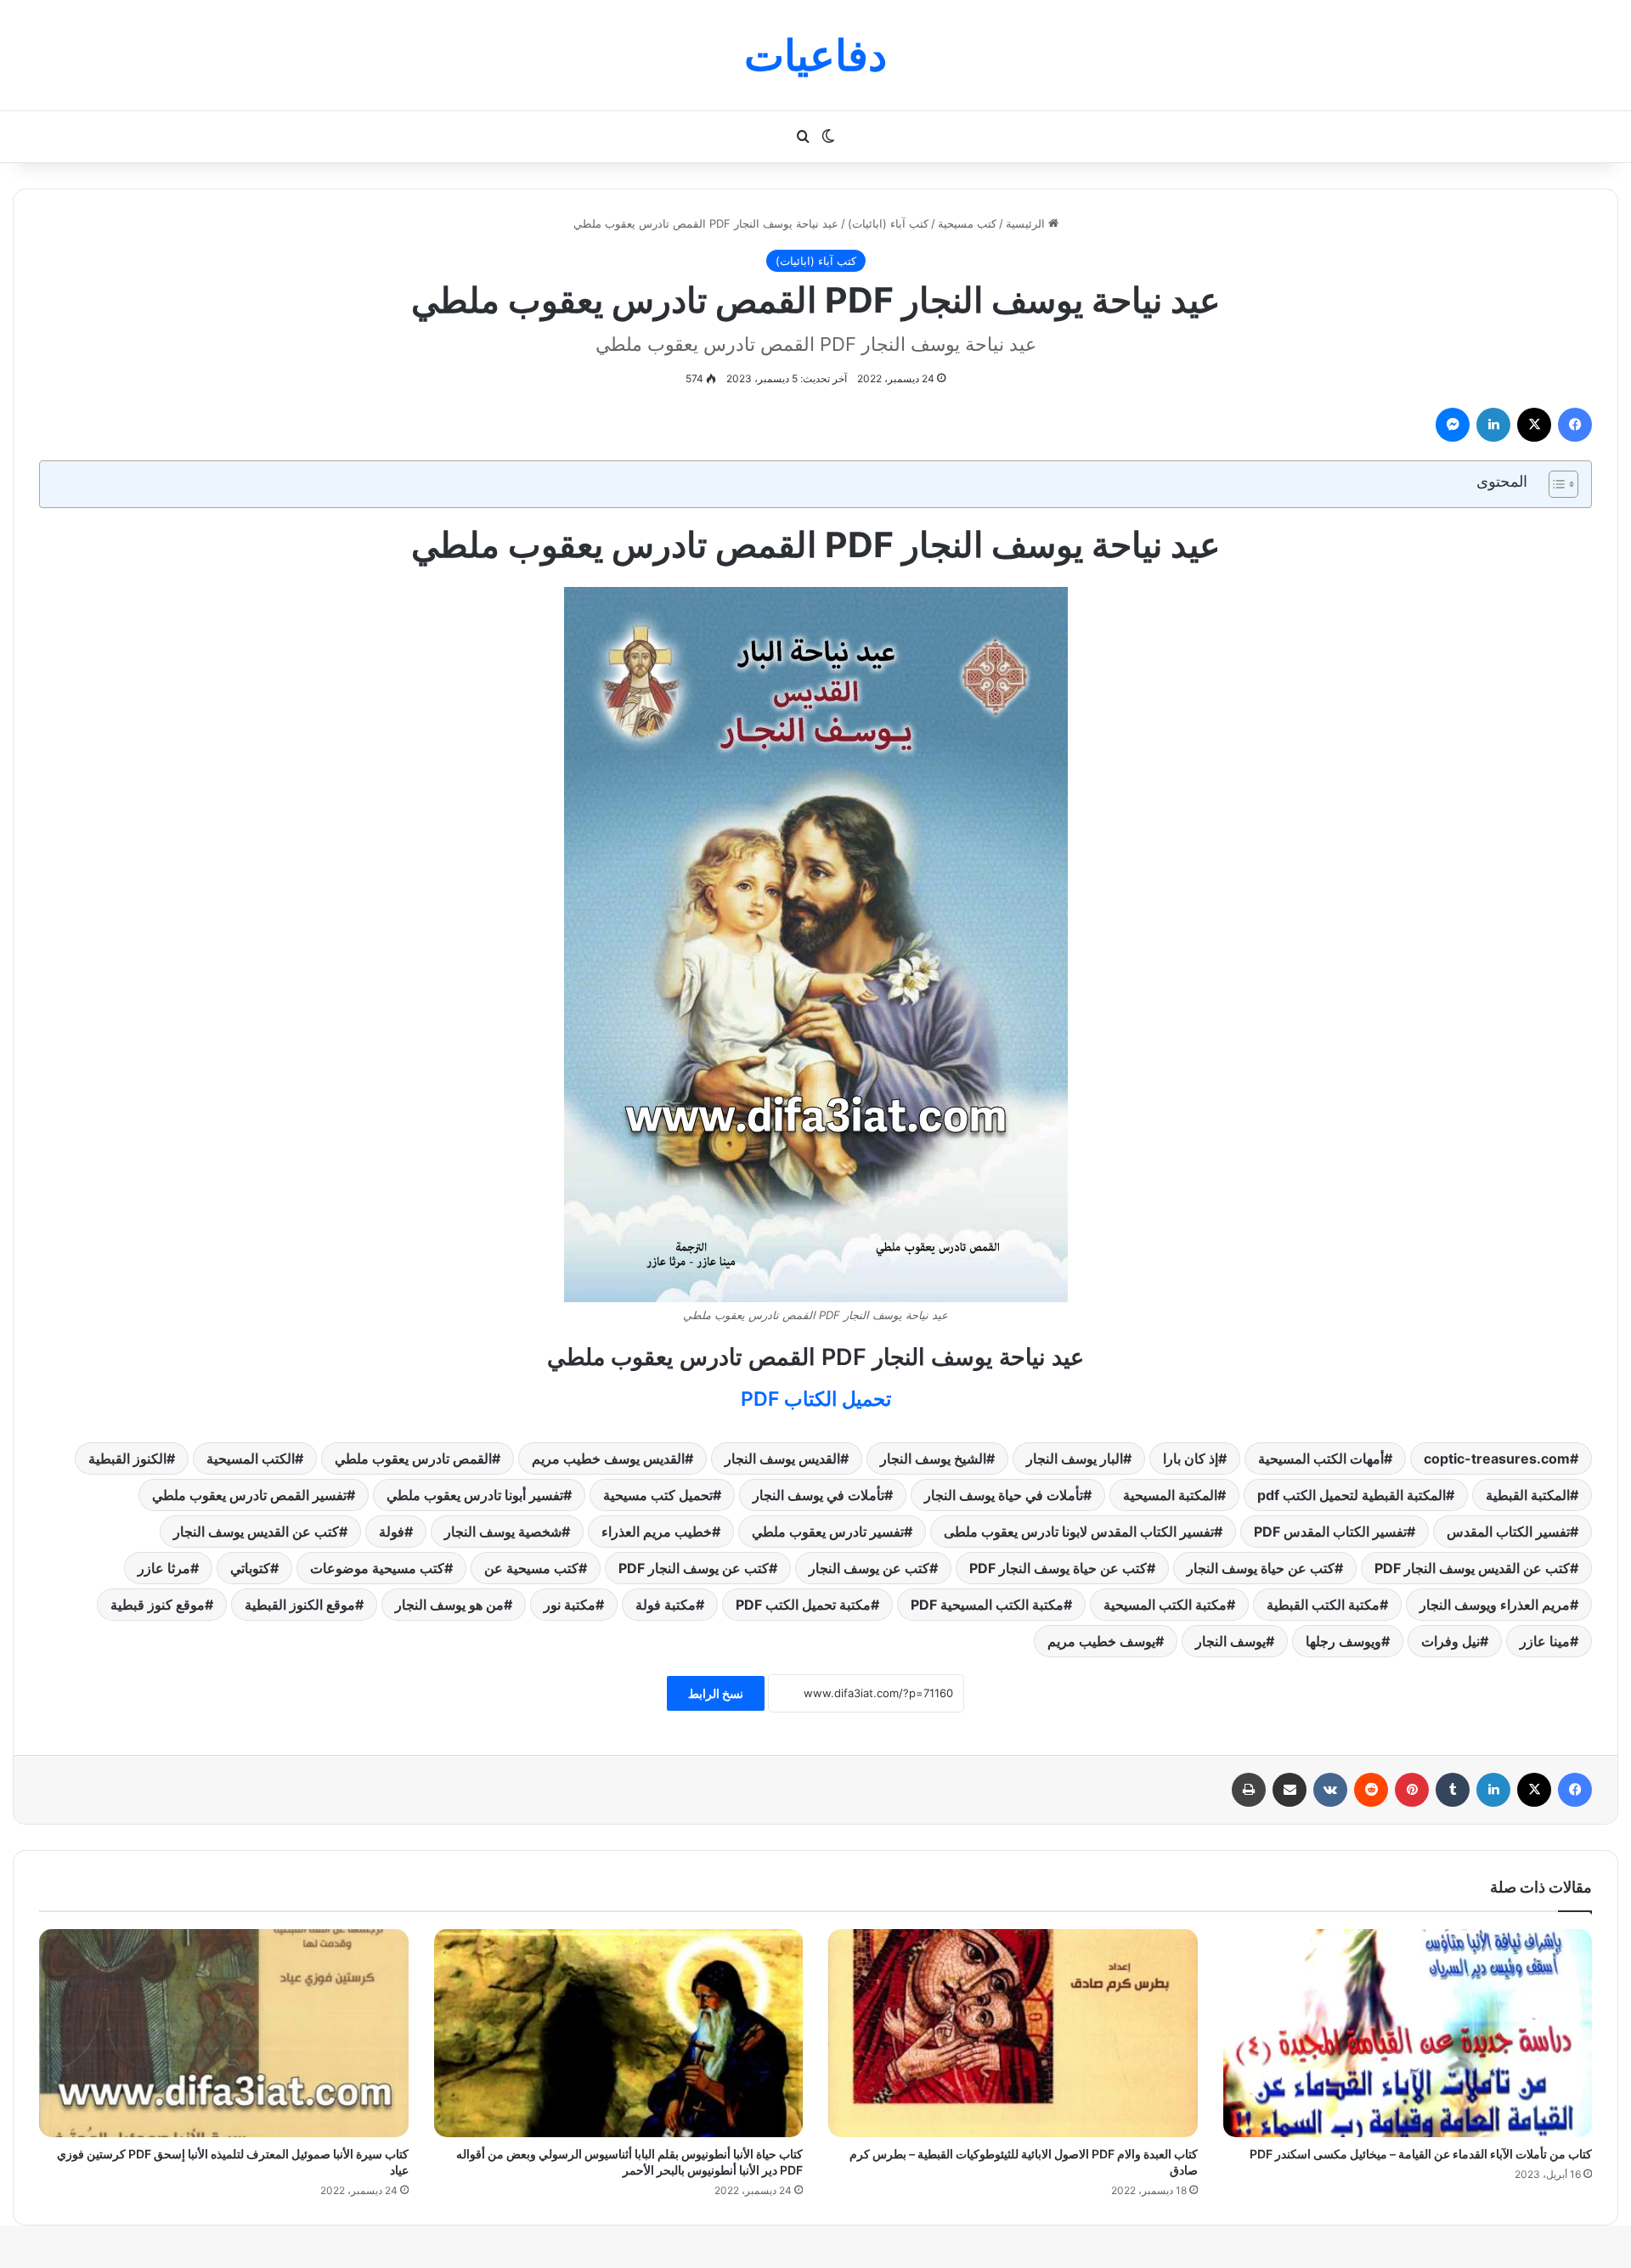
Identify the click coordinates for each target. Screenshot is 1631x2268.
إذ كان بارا (1191, 1458)
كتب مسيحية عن (531, 1568)
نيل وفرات (1450, 1641)
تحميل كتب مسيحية (658, 1495)
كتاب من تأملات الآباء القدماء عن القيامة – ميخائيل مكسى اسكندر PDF (1421, 2154)
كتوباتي (250, 1568)
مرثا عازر (164, 1568)
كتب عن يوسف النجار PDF (694, 1568)
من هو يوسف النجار (449, 1605)
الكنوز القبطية (127, 1458)
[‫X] (1534, 425)
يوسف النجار (1230, 1641)
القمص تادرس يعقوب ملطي (413, 1458)
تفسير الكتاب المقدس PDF (1330, 1532)
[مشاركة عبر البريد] (1290, 1790)
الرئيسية (1027, 223)
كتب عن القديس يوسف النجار (256, 1532)
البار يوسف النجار (1075, 1458)
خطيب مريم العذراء (657, 1532)
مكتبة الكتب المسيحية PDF (987, 1605)
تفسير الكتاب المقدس (1508, 1532)
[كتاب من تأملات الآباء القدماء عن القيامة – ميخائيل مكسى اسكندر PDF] (1408, 2033)
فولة (392, 1532)
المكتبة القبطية (1528, 1495)
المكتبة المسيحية (1170, 1495)
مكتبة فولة (666, 1605)
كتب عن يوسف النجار (869, 1568)
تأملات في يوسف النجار (818, 1495)
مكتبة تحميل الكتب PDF (803, 1605)
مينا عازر (1545, 1641)
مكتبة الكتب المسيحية (1165, 1605)
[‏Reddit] (1371, 1790)
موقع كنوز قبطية (158, 1605)
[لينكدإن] (1493, 425)
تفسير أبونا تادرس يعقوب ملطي (475, 1495)
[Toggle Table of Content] (1555, 484)
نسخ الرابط (716, 1693)
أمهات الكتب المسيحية (1321, 1458)
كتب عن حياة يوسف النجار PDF (1058, 1568)
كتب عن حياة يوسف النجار (1261, 1568)
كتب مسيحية (967, 223)
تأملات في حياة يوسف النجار (1004, 1495)
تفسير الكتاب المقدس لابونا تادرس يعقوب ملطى (1079, 1532)
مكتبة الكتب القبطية (1323, 1605)
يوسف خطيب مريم (1101, 1641)
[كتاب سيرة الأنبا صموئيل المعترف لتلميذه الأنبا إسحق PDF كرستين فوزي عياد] (224, 2033)
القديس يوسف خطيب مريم (608, 1458)
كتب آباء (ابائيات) (888, 223)
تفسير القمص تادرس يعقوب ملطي (249, 1495)
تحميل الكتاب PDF (816, 1399)
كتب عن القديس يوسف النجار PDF (1472, 1568)
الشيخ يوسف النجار (933, 1458)
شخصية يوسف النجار (503, 1532)
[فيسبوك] (1575, 425)
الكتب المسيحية (251, 1458)
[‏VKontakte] (1330, 1790)
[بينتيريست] (1412, 1790)
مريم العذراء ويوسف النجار (1495, 1605)
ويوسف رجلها (1343, 1641)
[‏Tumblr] (1453, 1790)
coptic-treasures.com (1497, 1458)
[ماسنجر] (1453, 425)
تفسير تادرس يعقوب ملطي (828, 1532)
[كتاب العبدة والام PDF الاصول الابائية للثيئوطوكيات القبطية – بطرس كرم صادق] (1013, 2033)
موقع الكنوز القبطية (300, 1605)
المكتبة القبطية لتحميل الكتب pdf (1352, 1495)
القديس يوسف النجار (782, 1458)
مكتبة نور (570, 1605)
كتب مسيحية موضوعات (377, 1568)
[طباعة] (1249, 1790)
